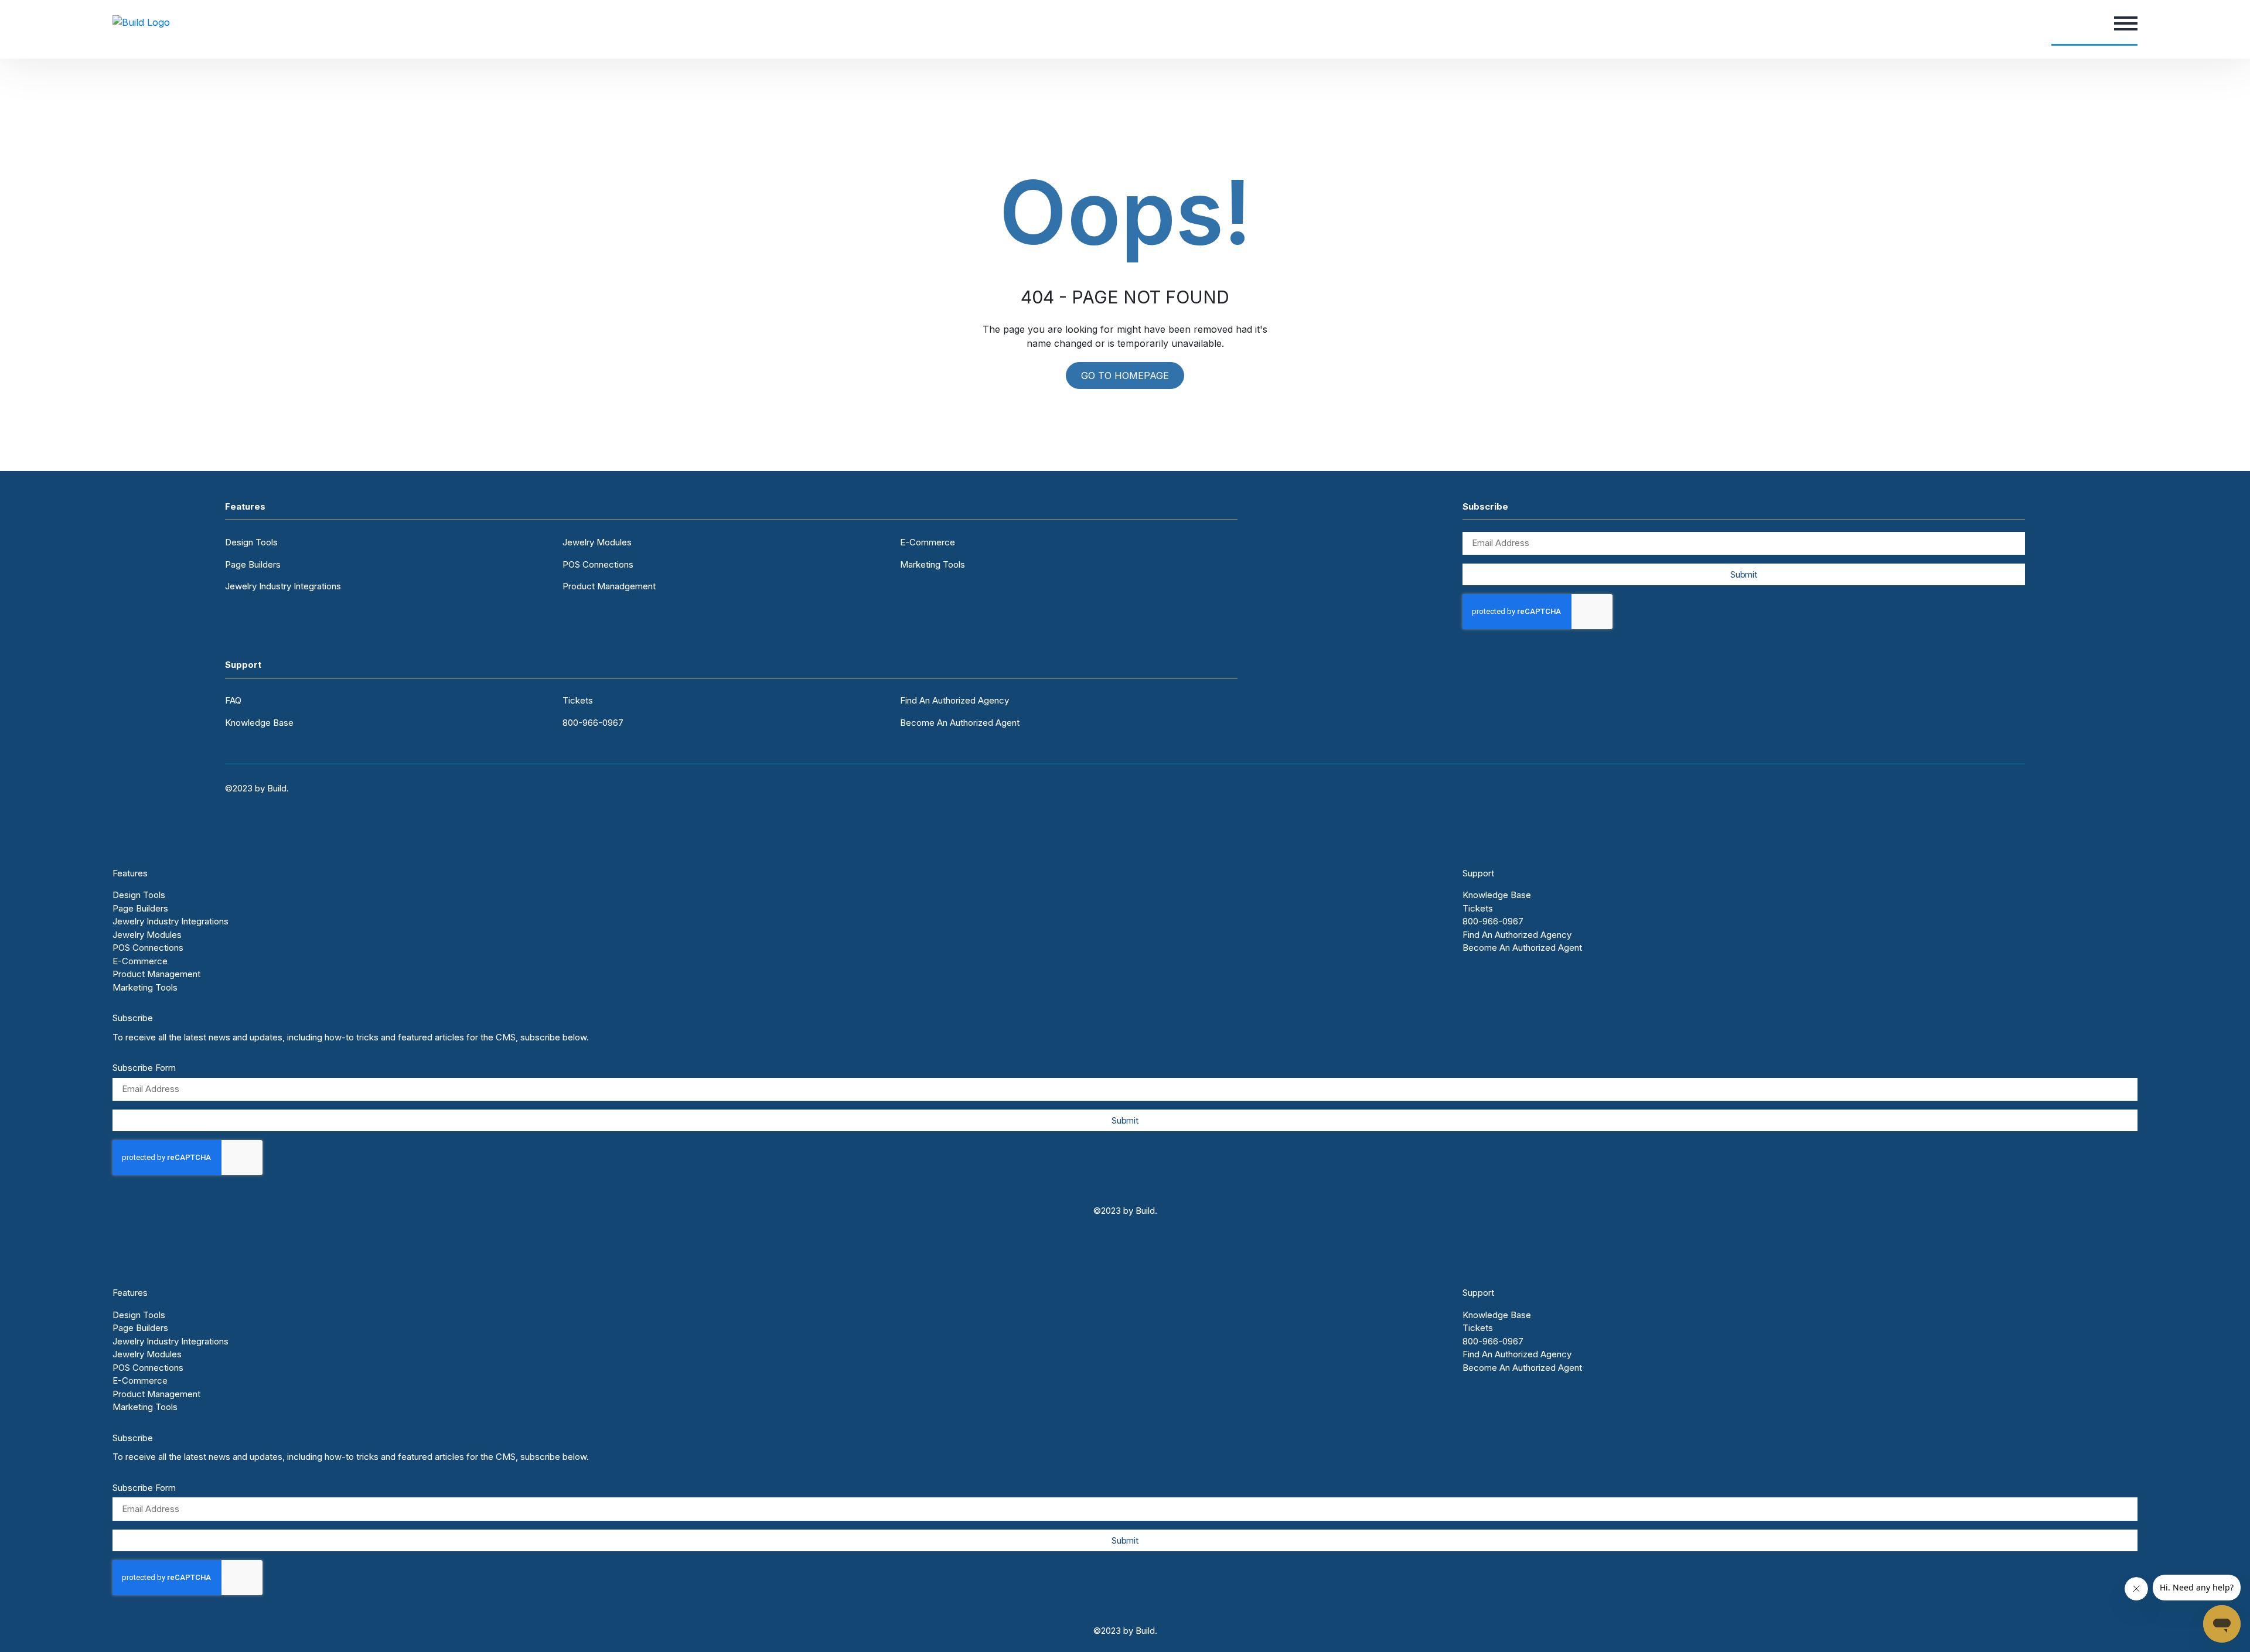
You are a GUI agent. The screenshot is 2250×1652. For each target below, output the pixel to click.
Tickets (578, 700)
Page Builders (253, 564)
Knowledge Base (259, 723)
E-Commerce (928, 542)
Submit (1743, 574)
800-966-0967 (593, 723)
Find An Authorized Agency (954, 700)
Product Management (156, 974)
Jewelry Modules (597, 542)
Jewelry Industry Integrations (283, 586)
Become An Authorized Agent (960, 723)
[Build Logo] (141, 22)
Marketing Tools (933, 564)
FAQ (233, 700)
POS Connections (598, 564)
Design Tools (251, 542)
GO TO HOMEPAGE (1125, 376)
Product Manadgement (609, 586)
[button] (2126, 22)
